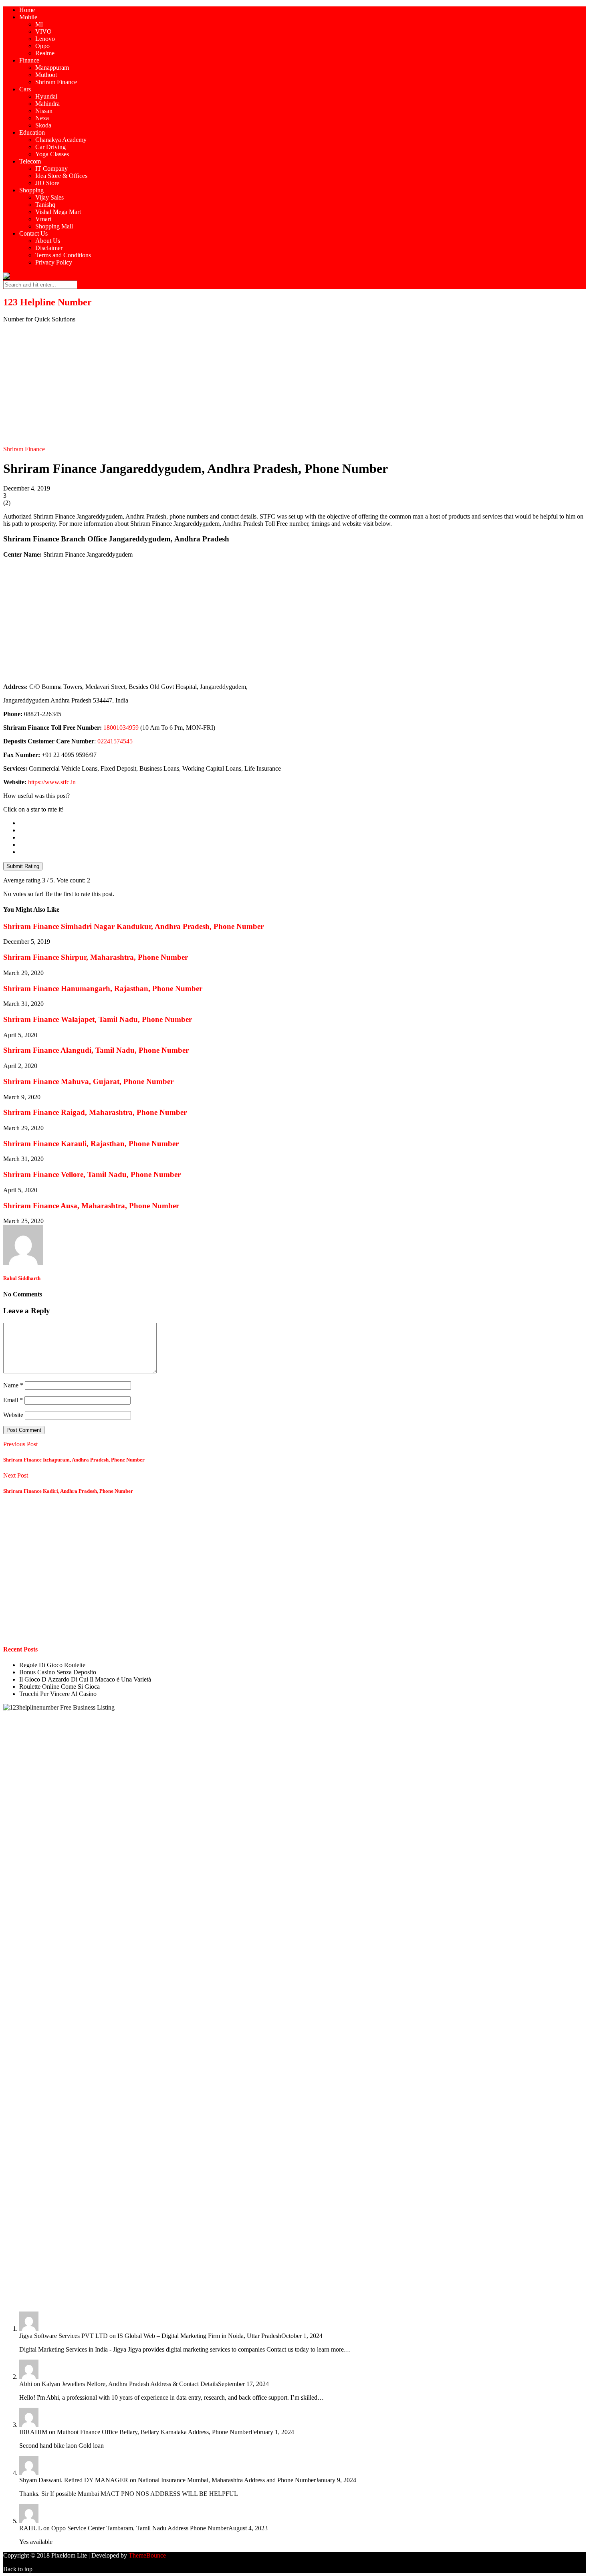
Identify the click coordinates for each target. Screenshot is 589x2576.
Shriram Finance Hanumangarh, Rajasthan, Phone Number (103, 988)
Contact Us (33, 233)
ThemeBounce (147, 2555)
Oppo (42, 46)
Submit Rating (23, 866)
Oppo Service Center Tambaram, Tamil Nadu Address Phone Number (140, 2528)
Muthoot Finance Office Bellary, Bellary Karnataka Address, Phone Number (154, 2432)
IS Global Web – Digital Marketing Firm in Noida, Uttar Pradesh (199, 2336)
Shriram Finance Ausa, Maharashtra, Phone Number (91, 1206)
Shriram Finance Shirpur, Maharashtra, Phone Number (96, 957)
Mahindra (47, 104)
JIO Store (47, 183)
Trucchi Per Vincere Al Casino (58, 1694)
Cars (25, 89)
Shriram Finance (56, 82)
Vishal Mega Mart (58, 212)
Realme (45, 53)
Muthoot (46, 75)
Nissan (44, 111)
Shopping (31, 190)
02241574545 (115, 741)
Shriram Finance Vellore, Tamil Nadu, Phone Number (92, 1174)
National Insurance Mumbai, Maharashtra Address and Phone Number (227, 2480)
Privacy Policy (54, 262)
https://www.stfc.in (52, 782)
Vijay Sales (49, 197)
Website (13, 1415)
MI (39, 24)
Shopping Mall (54, 226)
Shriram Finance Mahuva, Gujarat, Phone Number (88, 1081)
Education (32, 132)
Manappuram (52, 68)
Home (27, 10)
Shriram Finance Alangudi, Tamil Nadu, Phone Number (96, 1050)
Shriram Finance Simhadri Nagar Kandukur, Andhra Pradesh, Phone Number (133, 926)
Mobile (28, 17)
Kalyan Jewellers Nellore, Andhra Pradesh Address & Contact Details (130, 2384)
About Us (48, 241)
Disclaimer (49, 248)
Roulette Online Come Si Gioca (60, 1687)
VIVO (43, 31)
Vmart (43, 219)
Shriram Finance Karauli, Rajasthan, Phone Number (91, 1144)
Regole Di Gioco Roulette (52, 1665)
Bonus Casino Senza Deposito (58, 1672)
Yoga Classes (52, 154)
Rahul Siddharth (22, 1278)
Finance (29, 60)
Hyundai (46, 96)
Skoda (43, 125)
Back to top (18, 2569)
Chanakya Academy (61, 140)
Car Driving (50, 147)
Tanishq (45, 205)
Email (13, 1400)
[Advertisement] (294, 386)
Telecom (30, 161)
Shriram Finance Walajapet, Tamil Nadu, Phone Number (98, 1019)
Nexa (42, 118)
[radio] (303, 823)
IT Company (51, 169)
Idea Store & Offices (61, 176)
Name (13, 1385)
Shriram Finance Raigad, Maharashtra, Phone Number (95, 1112)
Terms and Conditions (63, 255)
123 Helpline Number (47, 302)
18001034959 (121, 728)
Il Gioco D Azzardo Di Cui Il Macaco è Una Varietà (85, 1679)
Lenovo (45, 39)
